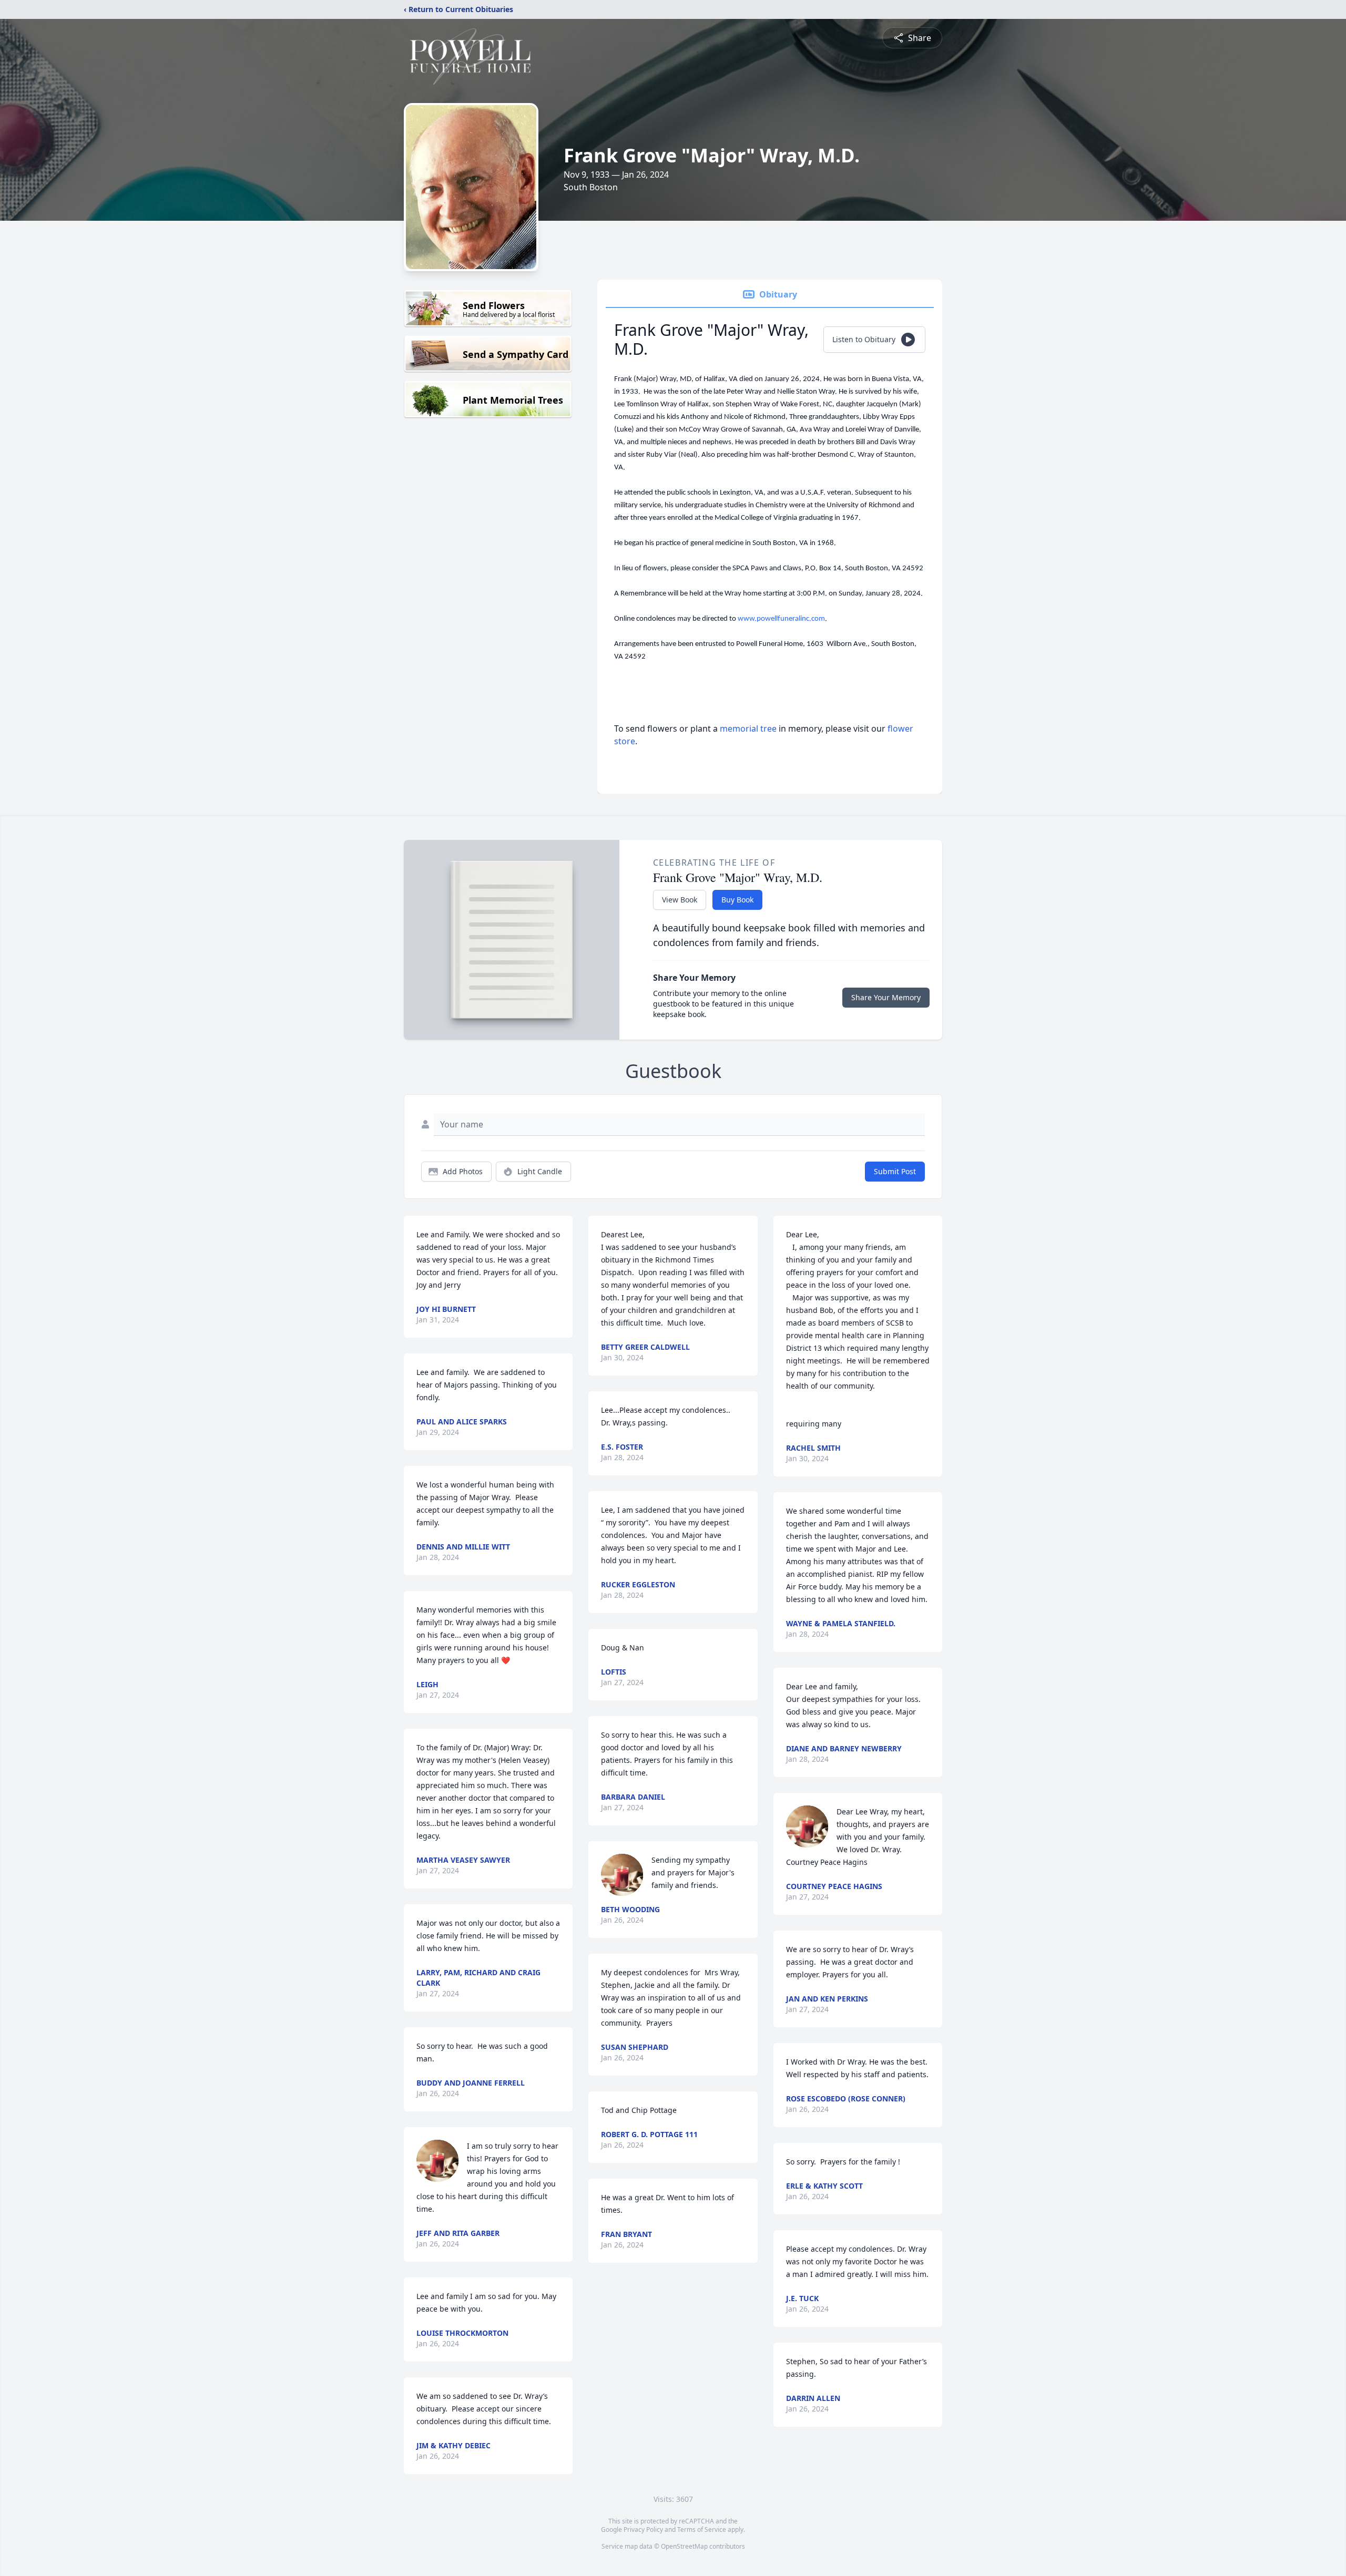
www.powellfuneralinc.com (781, 619)
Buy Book (737, 900)
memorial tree (748, 728)
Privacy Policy (643, 2529)
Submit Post (895, 1171)
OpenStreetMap (684, 2546)
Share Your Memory (886, 997)
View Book (680, 900)
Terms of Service (702, 2529)
